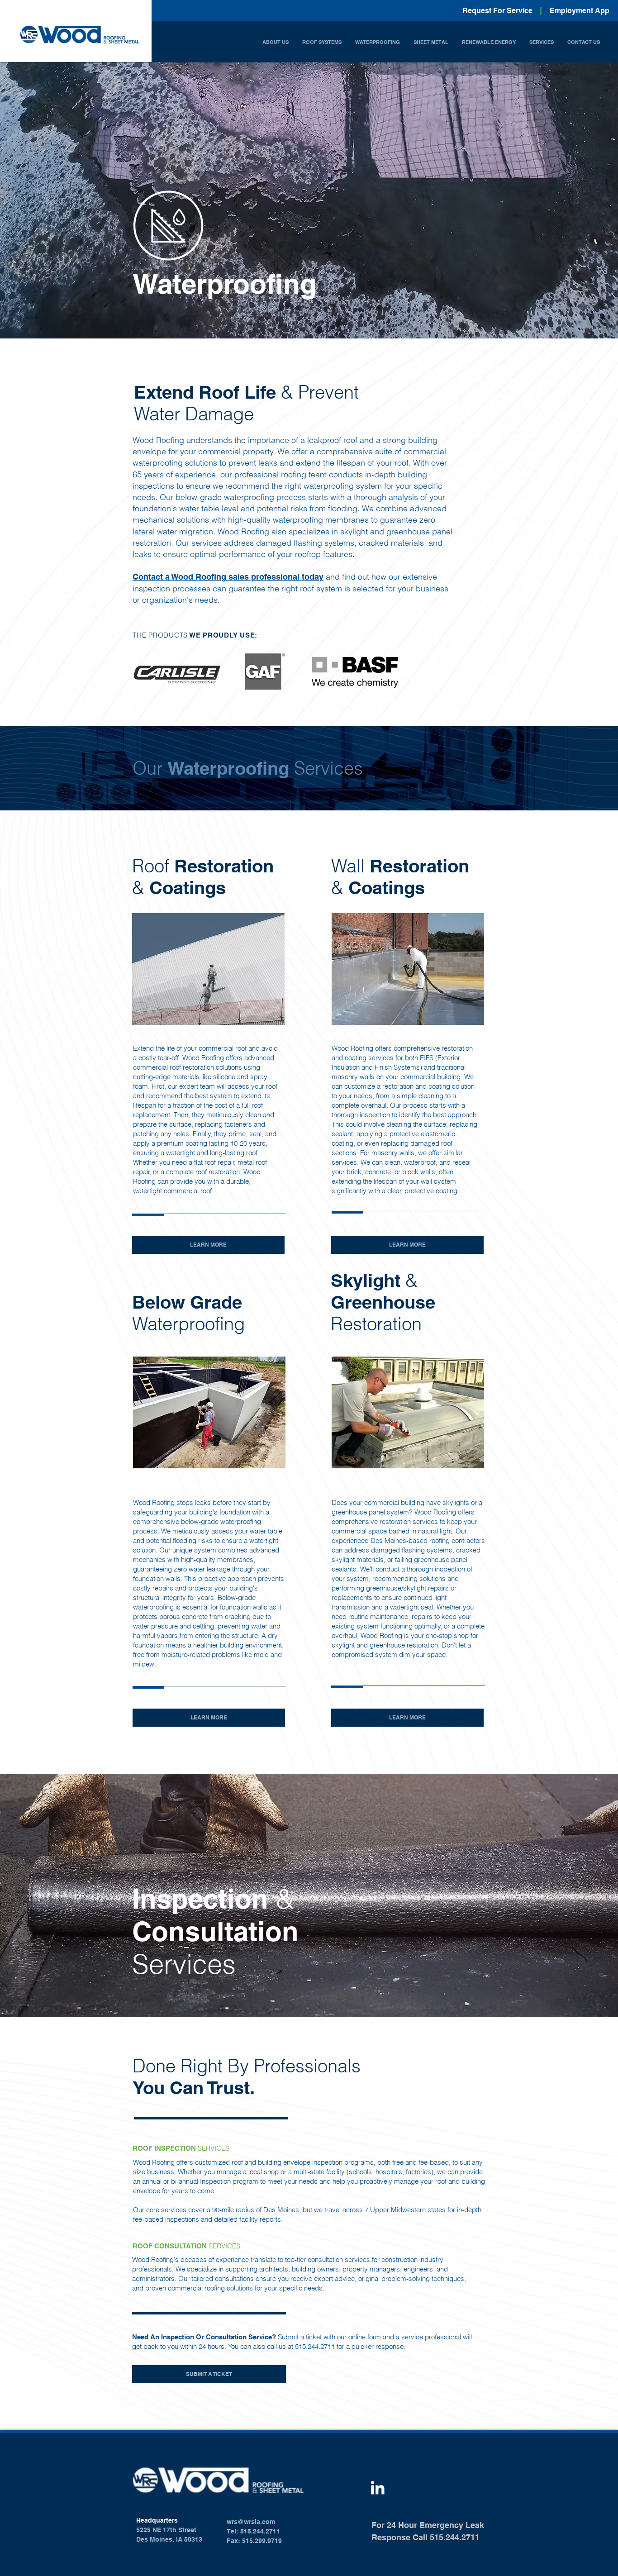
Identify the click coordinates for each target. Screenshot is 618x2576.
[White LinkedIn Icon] (378, 2488)
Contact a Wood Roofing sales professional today (228, 577)
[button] (276, 42)
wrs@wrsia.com (251, 2522)
